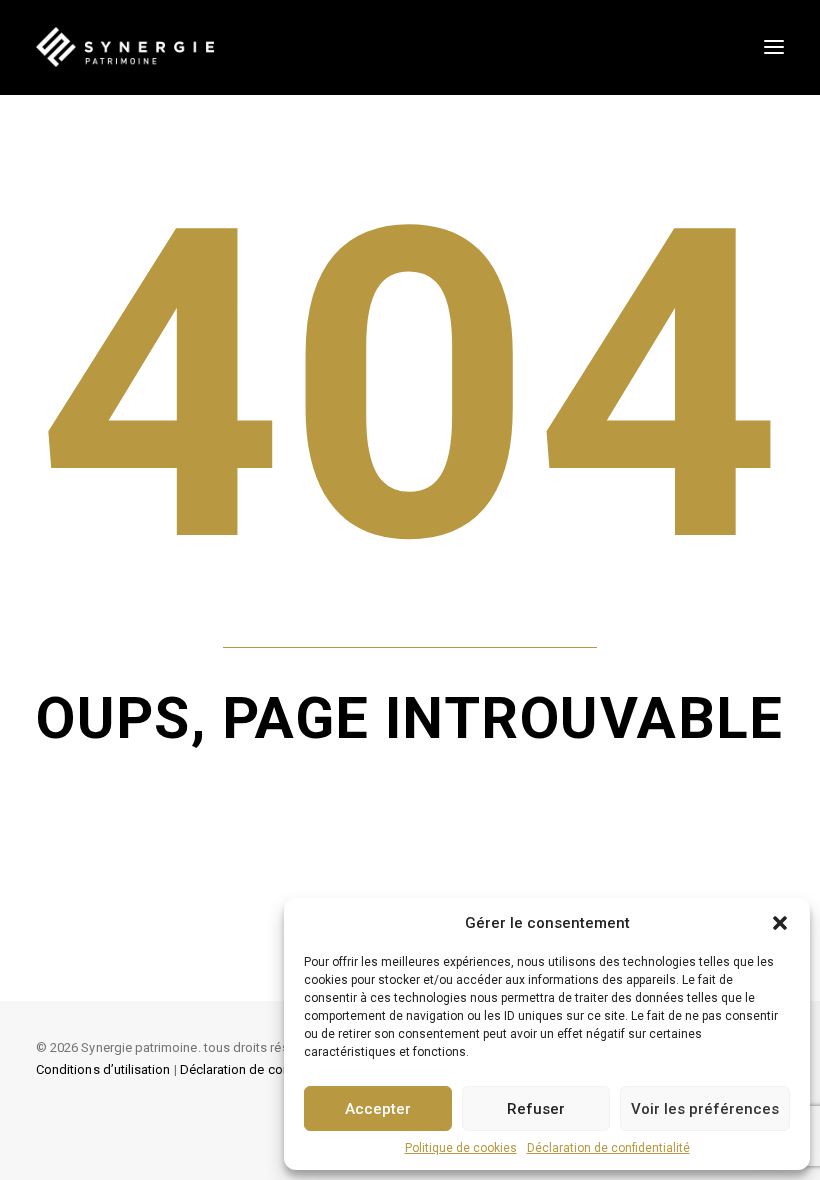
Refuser (536, 1109)
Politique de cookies (461, 1148)
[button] (780, 923)
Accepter (378, 1109)
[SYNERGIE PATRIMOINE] (125, 47)
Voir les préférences (705, 1109)
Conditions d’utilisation (103, 1069)
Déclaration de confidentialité (608, 1148)
